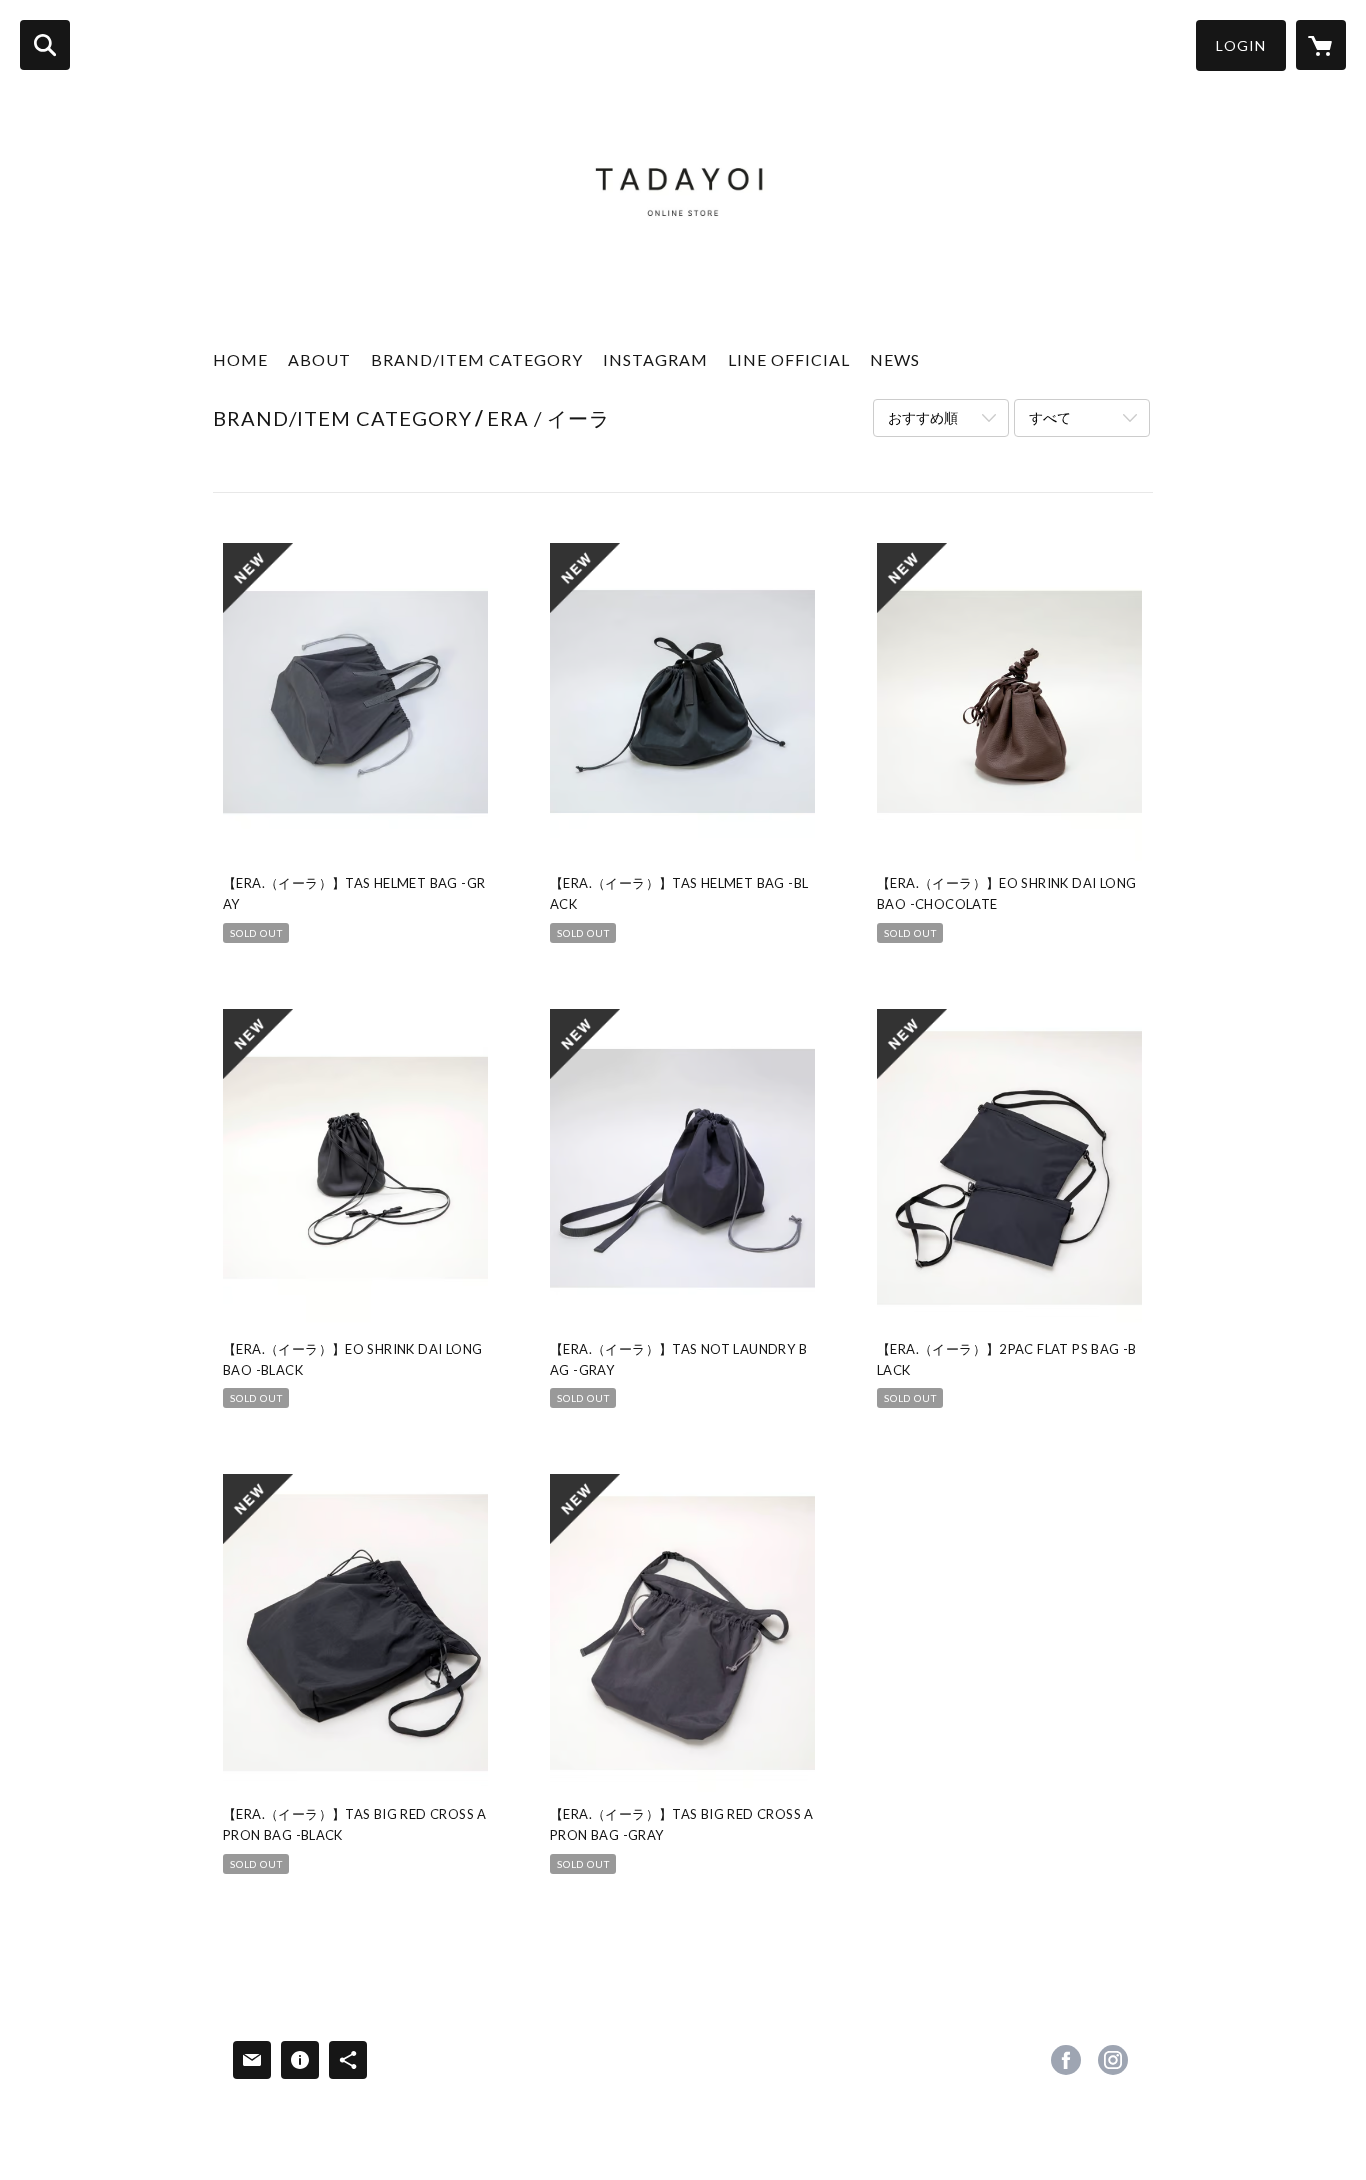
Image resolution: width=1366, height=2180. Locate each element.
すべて (1050, 417)
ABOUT (319, 359)
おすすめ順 (923, 417)
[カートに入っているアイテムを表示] (1321, 45)
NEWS (895, 359)
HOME (240, 359)
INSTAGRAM (655, 359)
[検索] (45, 45)
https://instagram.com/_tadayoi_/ (1113, 2060)
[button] (1241, 45)
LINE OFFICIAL (789, 359)
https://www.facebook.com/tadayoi (1066, 2060)
